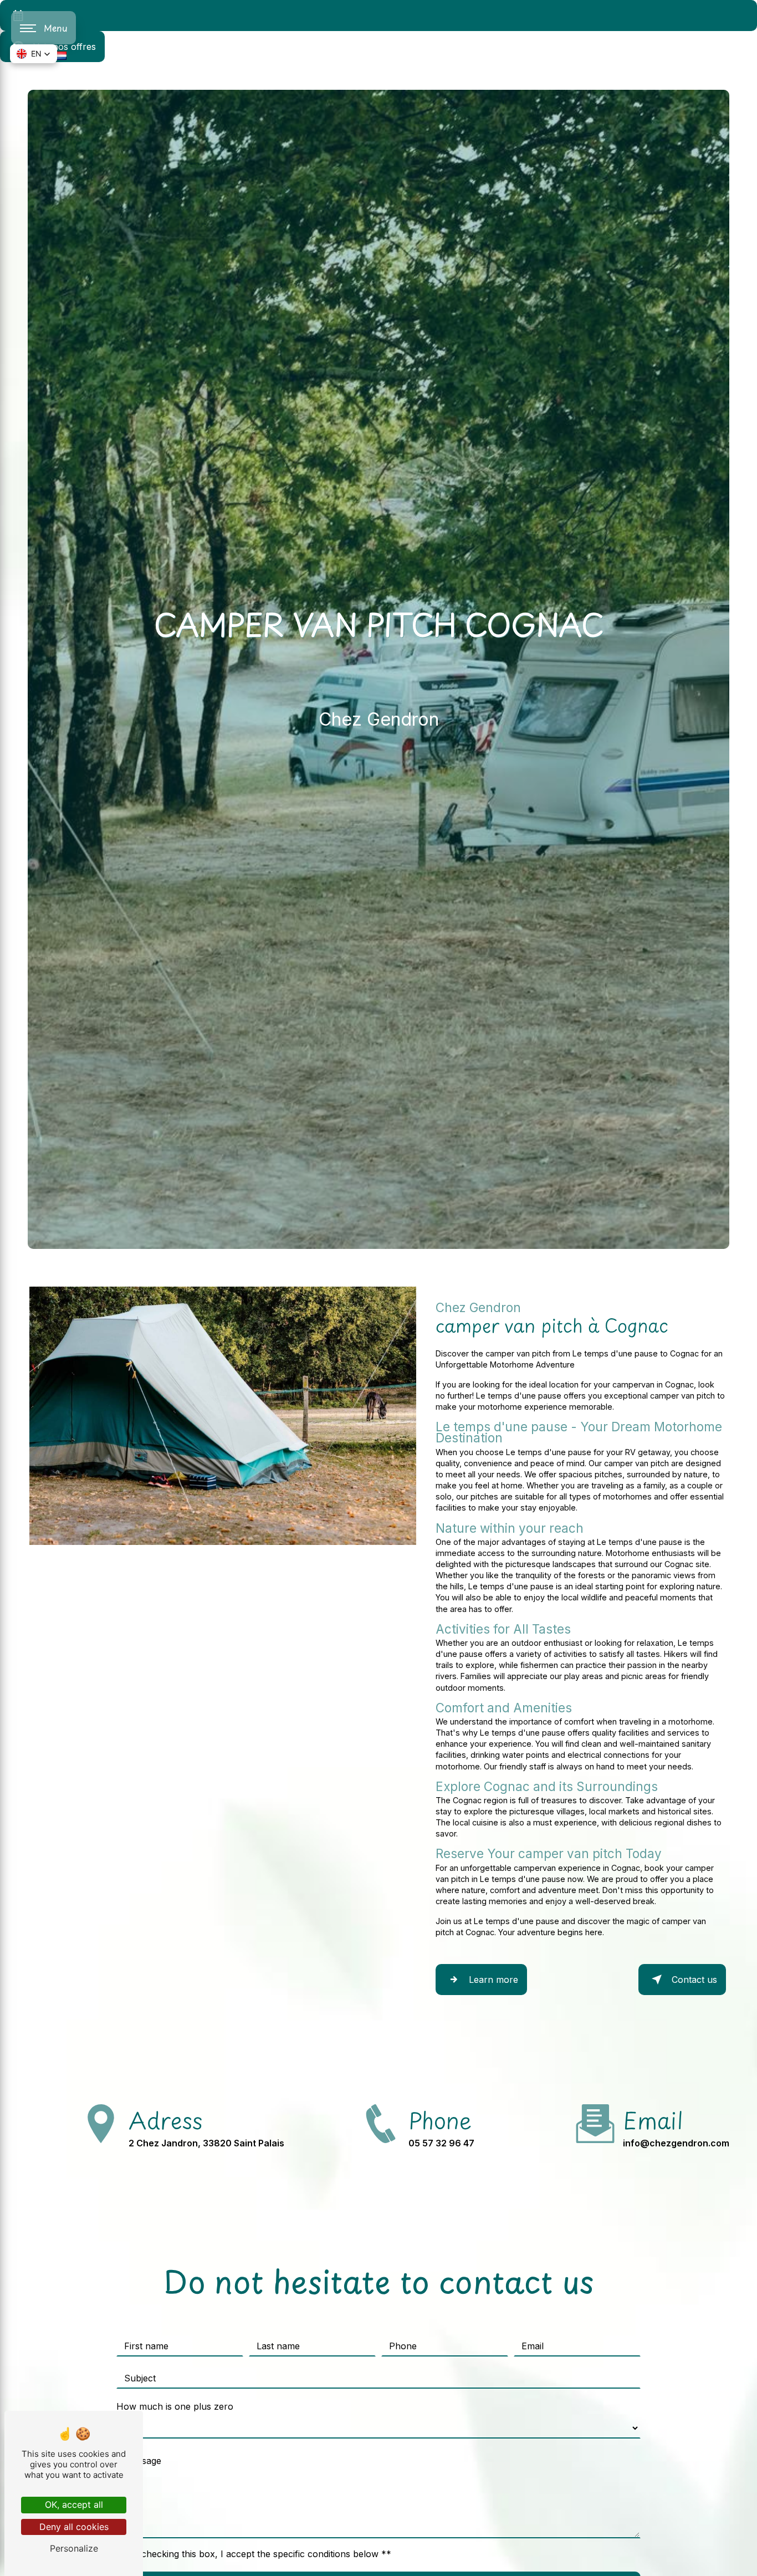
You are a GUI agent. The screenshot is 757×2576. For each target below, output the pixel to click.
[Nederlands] (61, 55)
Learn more (493, 1980)
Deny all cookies (74, 2527)
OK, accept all (74, 2504)
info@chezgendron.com (676, 2143)
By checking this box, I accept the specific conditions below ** (259, 2554)
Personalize (74, 2548)
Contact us (694, 1980)
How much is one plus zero (175, 2406)
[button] (34, 54)
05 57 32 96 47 (441, 2143)
